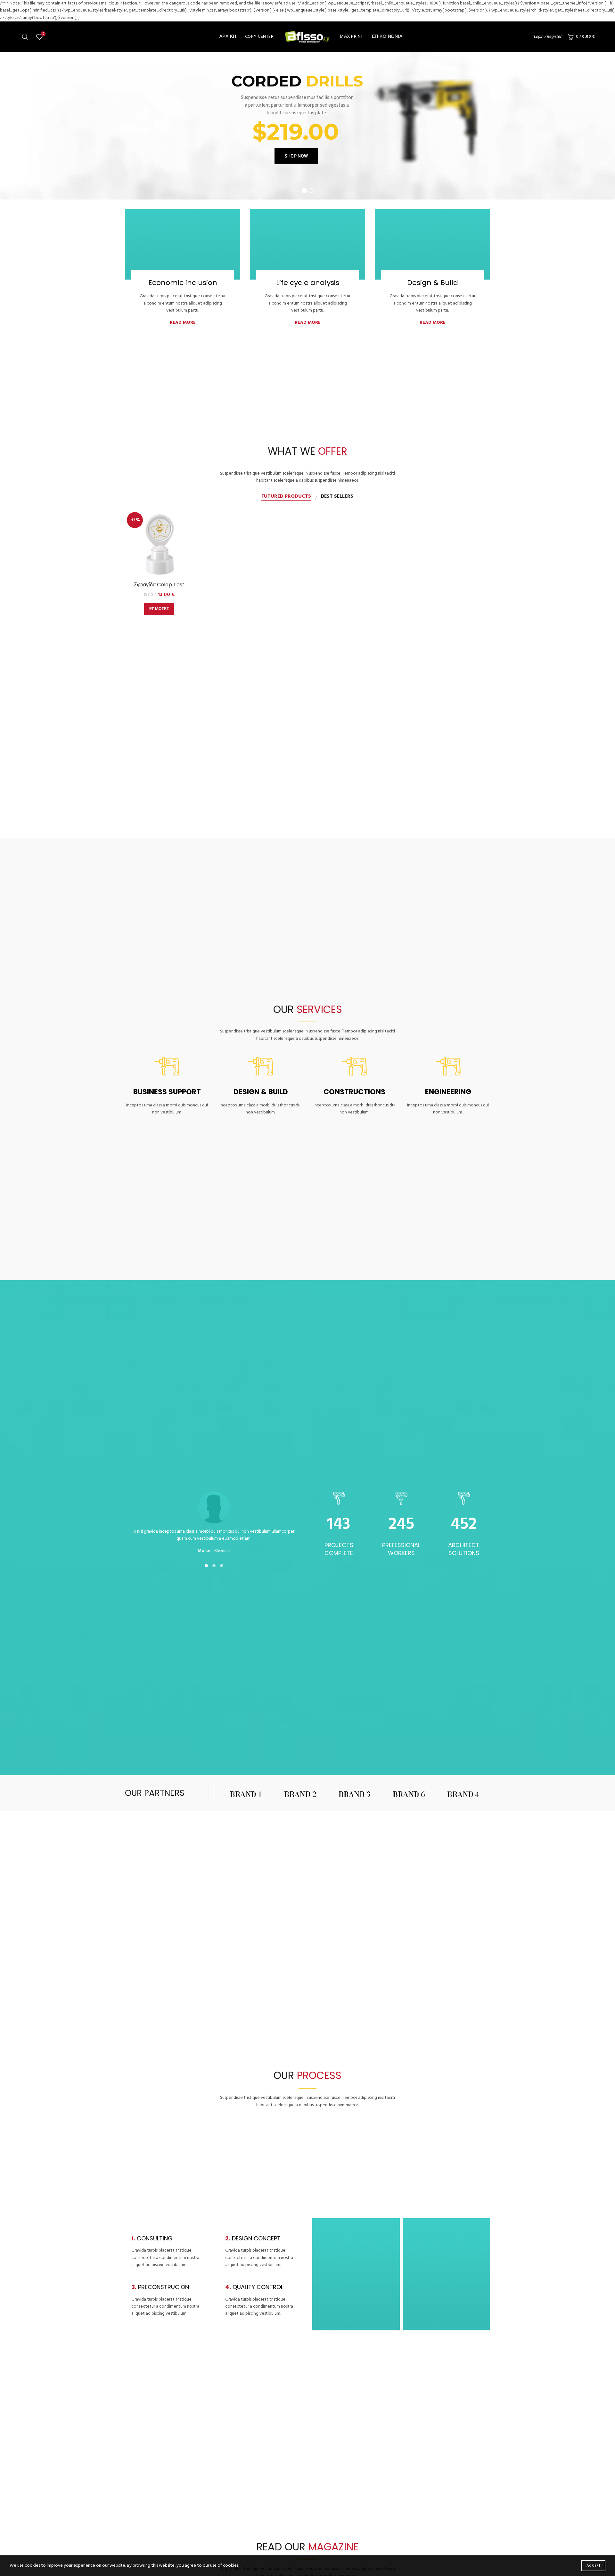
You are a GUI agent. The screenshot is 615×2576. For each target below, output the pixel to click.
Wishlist (43, 34)
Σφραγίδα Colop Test (159, 585)
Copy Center (259, 37)
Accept (593, 2566)
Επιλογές (159, 609)
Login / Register (547, 37)
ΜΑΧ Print (352, 37)
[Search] (25, 37)
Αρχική (228, 37)
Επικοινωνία (387, 37)
